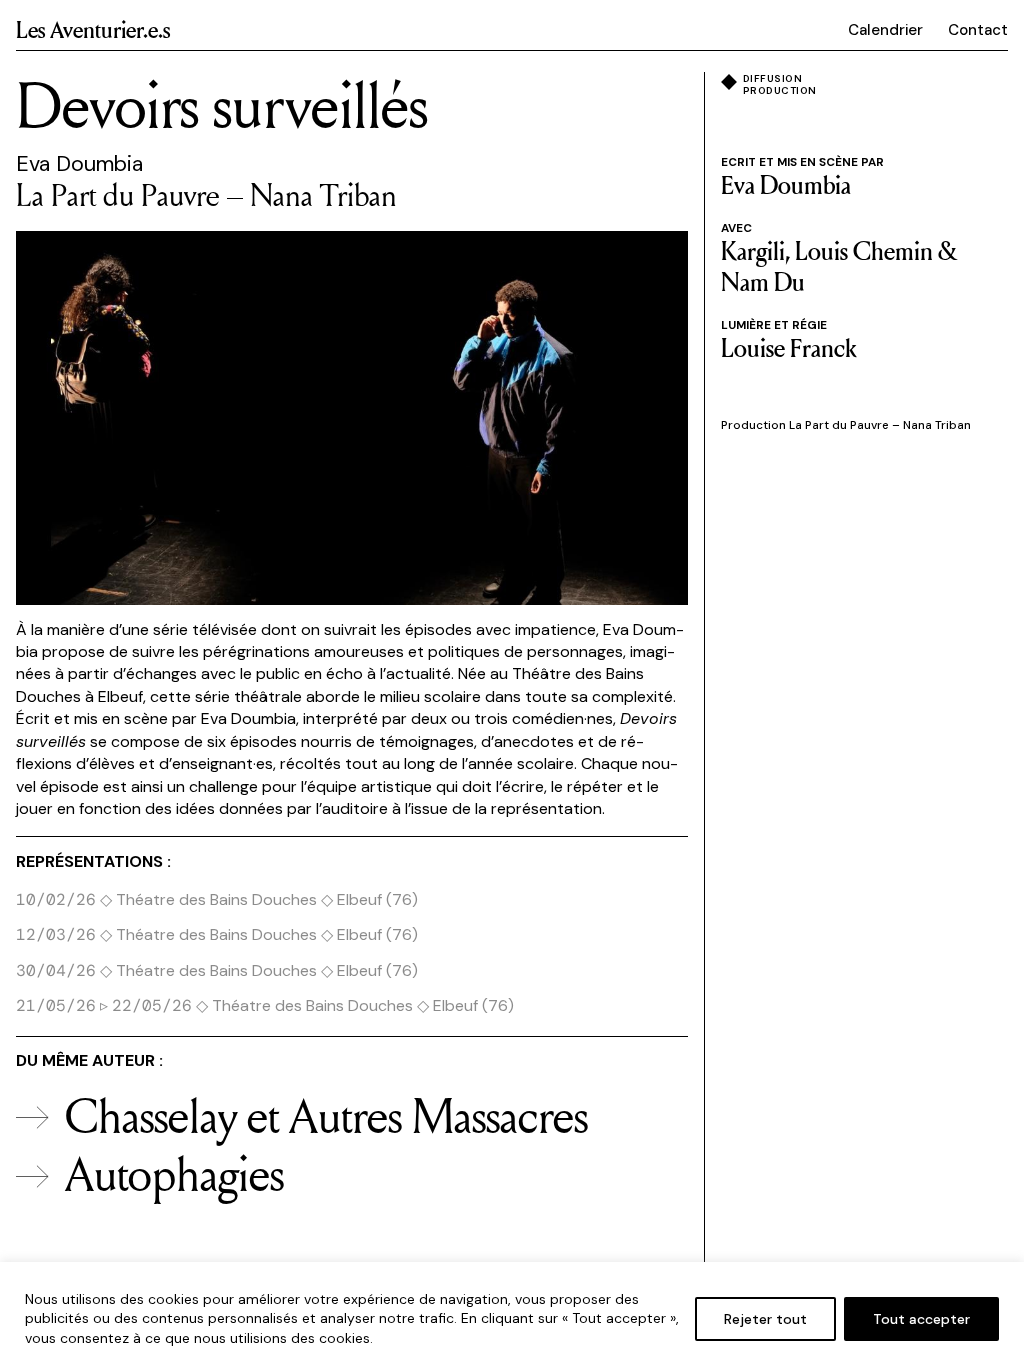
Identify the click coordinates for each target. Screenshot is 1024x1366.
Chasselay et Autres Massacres (326, 1115)
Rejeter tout (765, 1319)
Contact (978, 30)
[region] (512, 1314)
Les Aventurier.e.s (93, 28)
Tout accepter (921, 1319)
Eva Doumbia (79, 164)
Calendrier (885, 30)
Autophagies (174, 1173)
